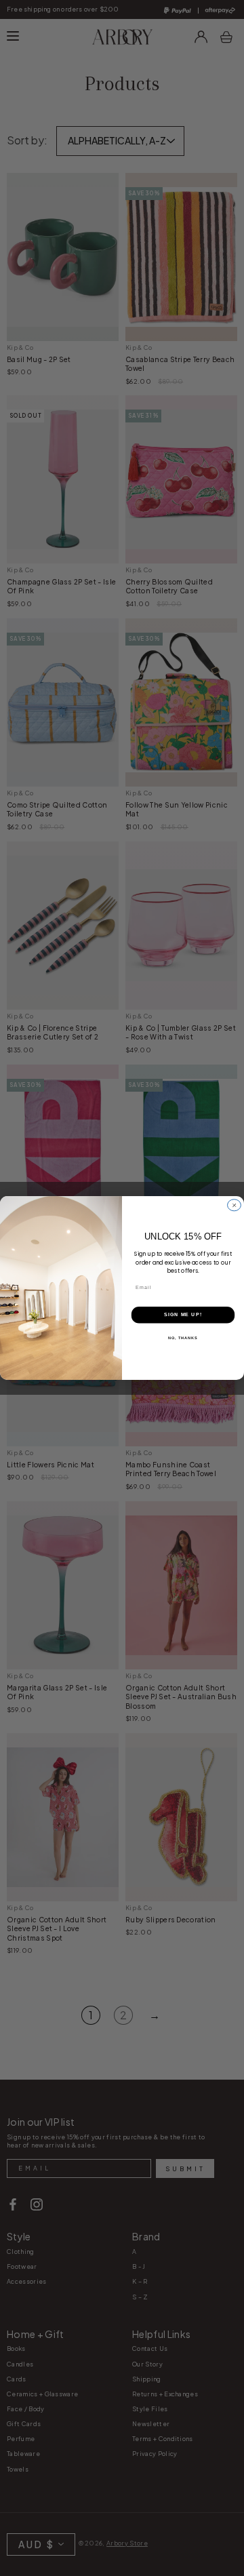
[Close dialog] (235, 1205)
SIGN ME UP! (183, 1315)
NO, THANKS (183, 1337)
